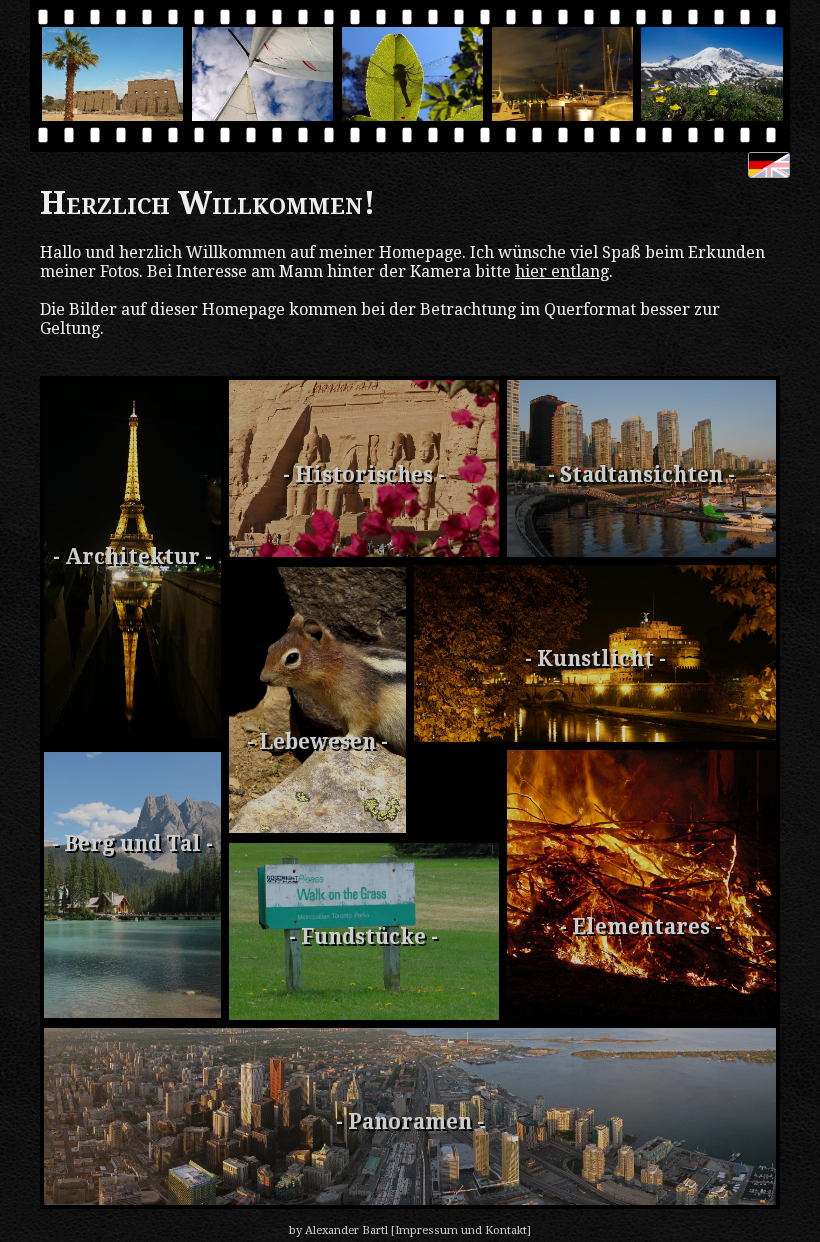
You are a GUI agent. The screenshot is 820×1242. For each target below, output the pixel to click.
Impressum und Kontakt (461, 1230)
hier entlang (562, 271)
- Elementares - (641, 927)
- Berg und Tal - (132, 844)
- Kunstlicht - (595, 659)
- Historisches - (364, 475)
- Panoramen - (410, 1122)
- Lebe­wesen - (317, 742)
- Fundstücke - (363, 937)
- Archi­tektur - (132, 557)
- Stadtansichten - (641, 475)
